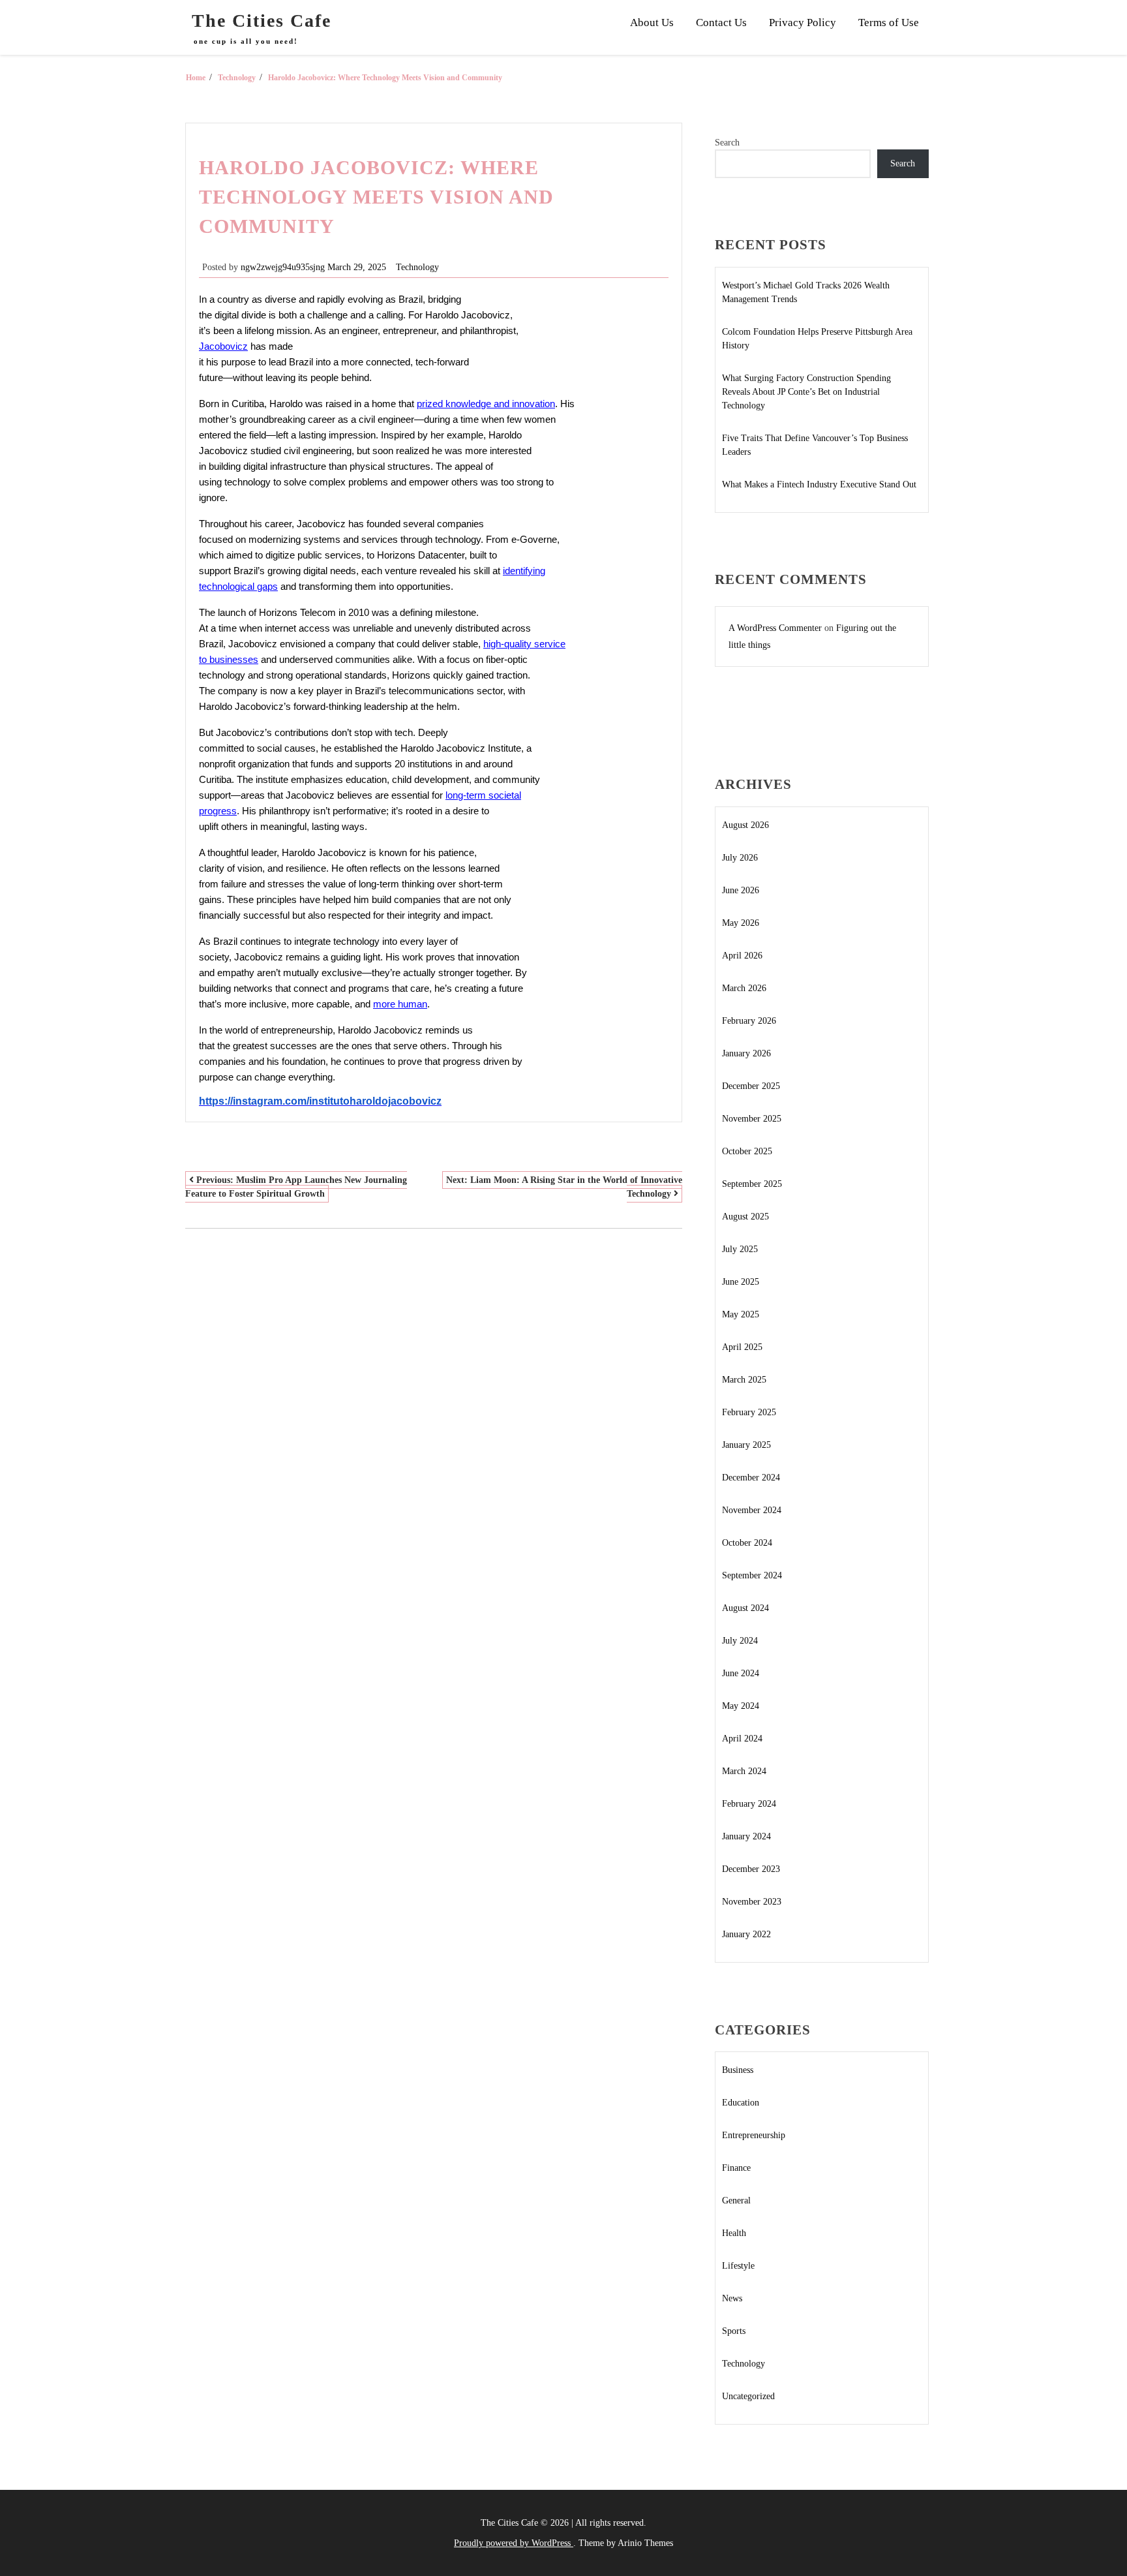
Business (738, 2070)
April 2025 (742, 1347)
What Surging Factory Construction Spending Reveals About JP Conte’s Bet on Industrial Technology (806, 392)
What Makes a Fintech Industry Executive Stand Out (819, 484)
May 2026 (741, 923)
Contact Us (721, 23)
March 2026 (744, 988)
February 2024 (749, 1804)
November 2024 (752, 1510)
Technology (417, 267)
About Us (652, 23)
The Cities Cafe (262, 21)
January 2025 (746, 1445)
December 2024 (751, 1478)
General (736, 2200)
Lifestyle (738, 2266)
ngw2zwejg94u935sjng (283, 267)
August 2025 (745, 1217)
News (732, 2298)
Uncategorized (748, 2396)
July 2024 (740, 1641)
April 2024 (742, 1739)
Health (734, 2233)
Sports (734, 2331)
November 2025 (752, 1119)
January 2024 (746, 1836)
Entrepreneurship (754, 2135)
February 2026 (749, 1021)
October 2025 (747, 1151)
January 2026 (746, 1053)
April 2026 (742, 956)
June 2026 (741, 890)
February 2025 (749, 1412)
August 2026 (745, 825)
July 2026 (740, 858)
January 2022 (746, 1934)
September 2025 (752, 1184)
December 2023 (751, 1869)
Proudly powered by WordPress (514, 2543)
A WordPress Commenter (775, 628)
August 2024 (745, 1608)
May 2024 (741, 1706)
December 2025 (751, 1086)
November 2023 (752, 1902)
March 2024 (744, 1771)
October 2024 (747, 1543)
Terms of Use (889, 23)
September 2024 (752, 1575)
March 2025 (744, 1380)
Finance (736, 2168)
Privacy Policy (803, 23)
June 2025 (741, 1282)
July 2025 (740, 1249)
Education (741, 2103)
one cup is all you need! (246, 41)
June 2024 (741, 1673)
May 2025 (741, 1314)
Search (727, 143)
